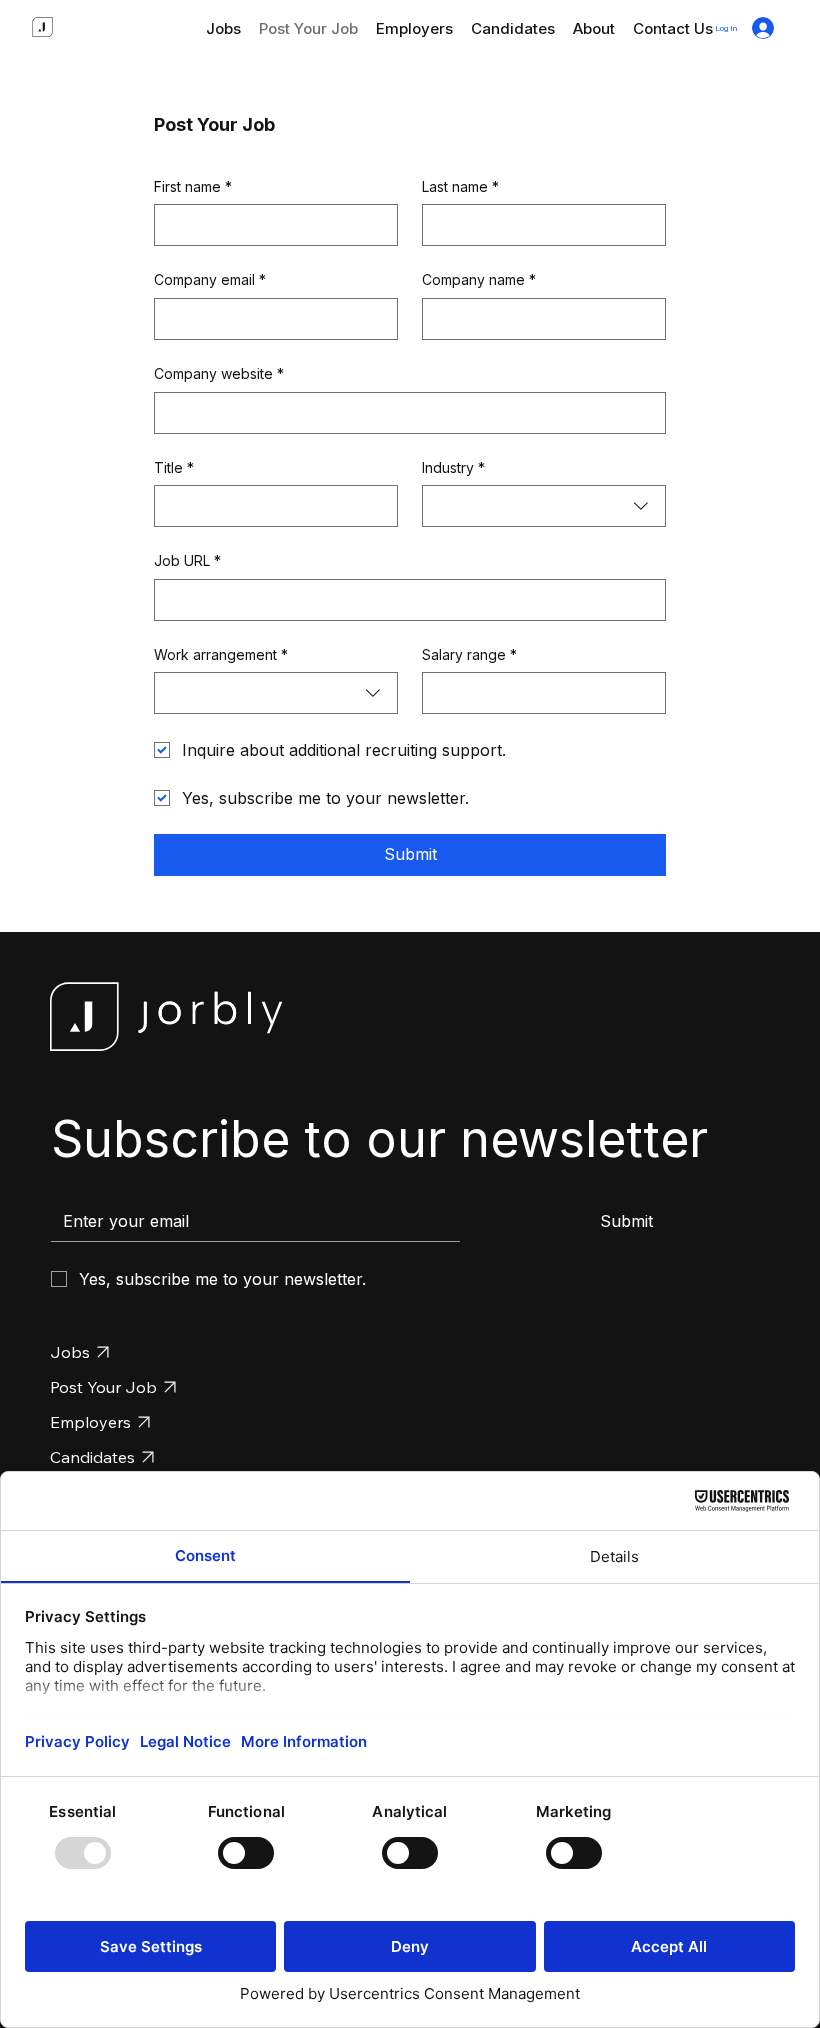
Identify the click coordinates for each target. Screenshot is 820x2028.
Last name (460, 186)
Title (174, 467)
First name (193, 186)
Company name (479, 279)
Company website (219, 373)
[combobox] (544, 506)
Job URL (187, 560)
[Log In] (763, 28)
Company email (210, 279)
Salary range (469, 654)
